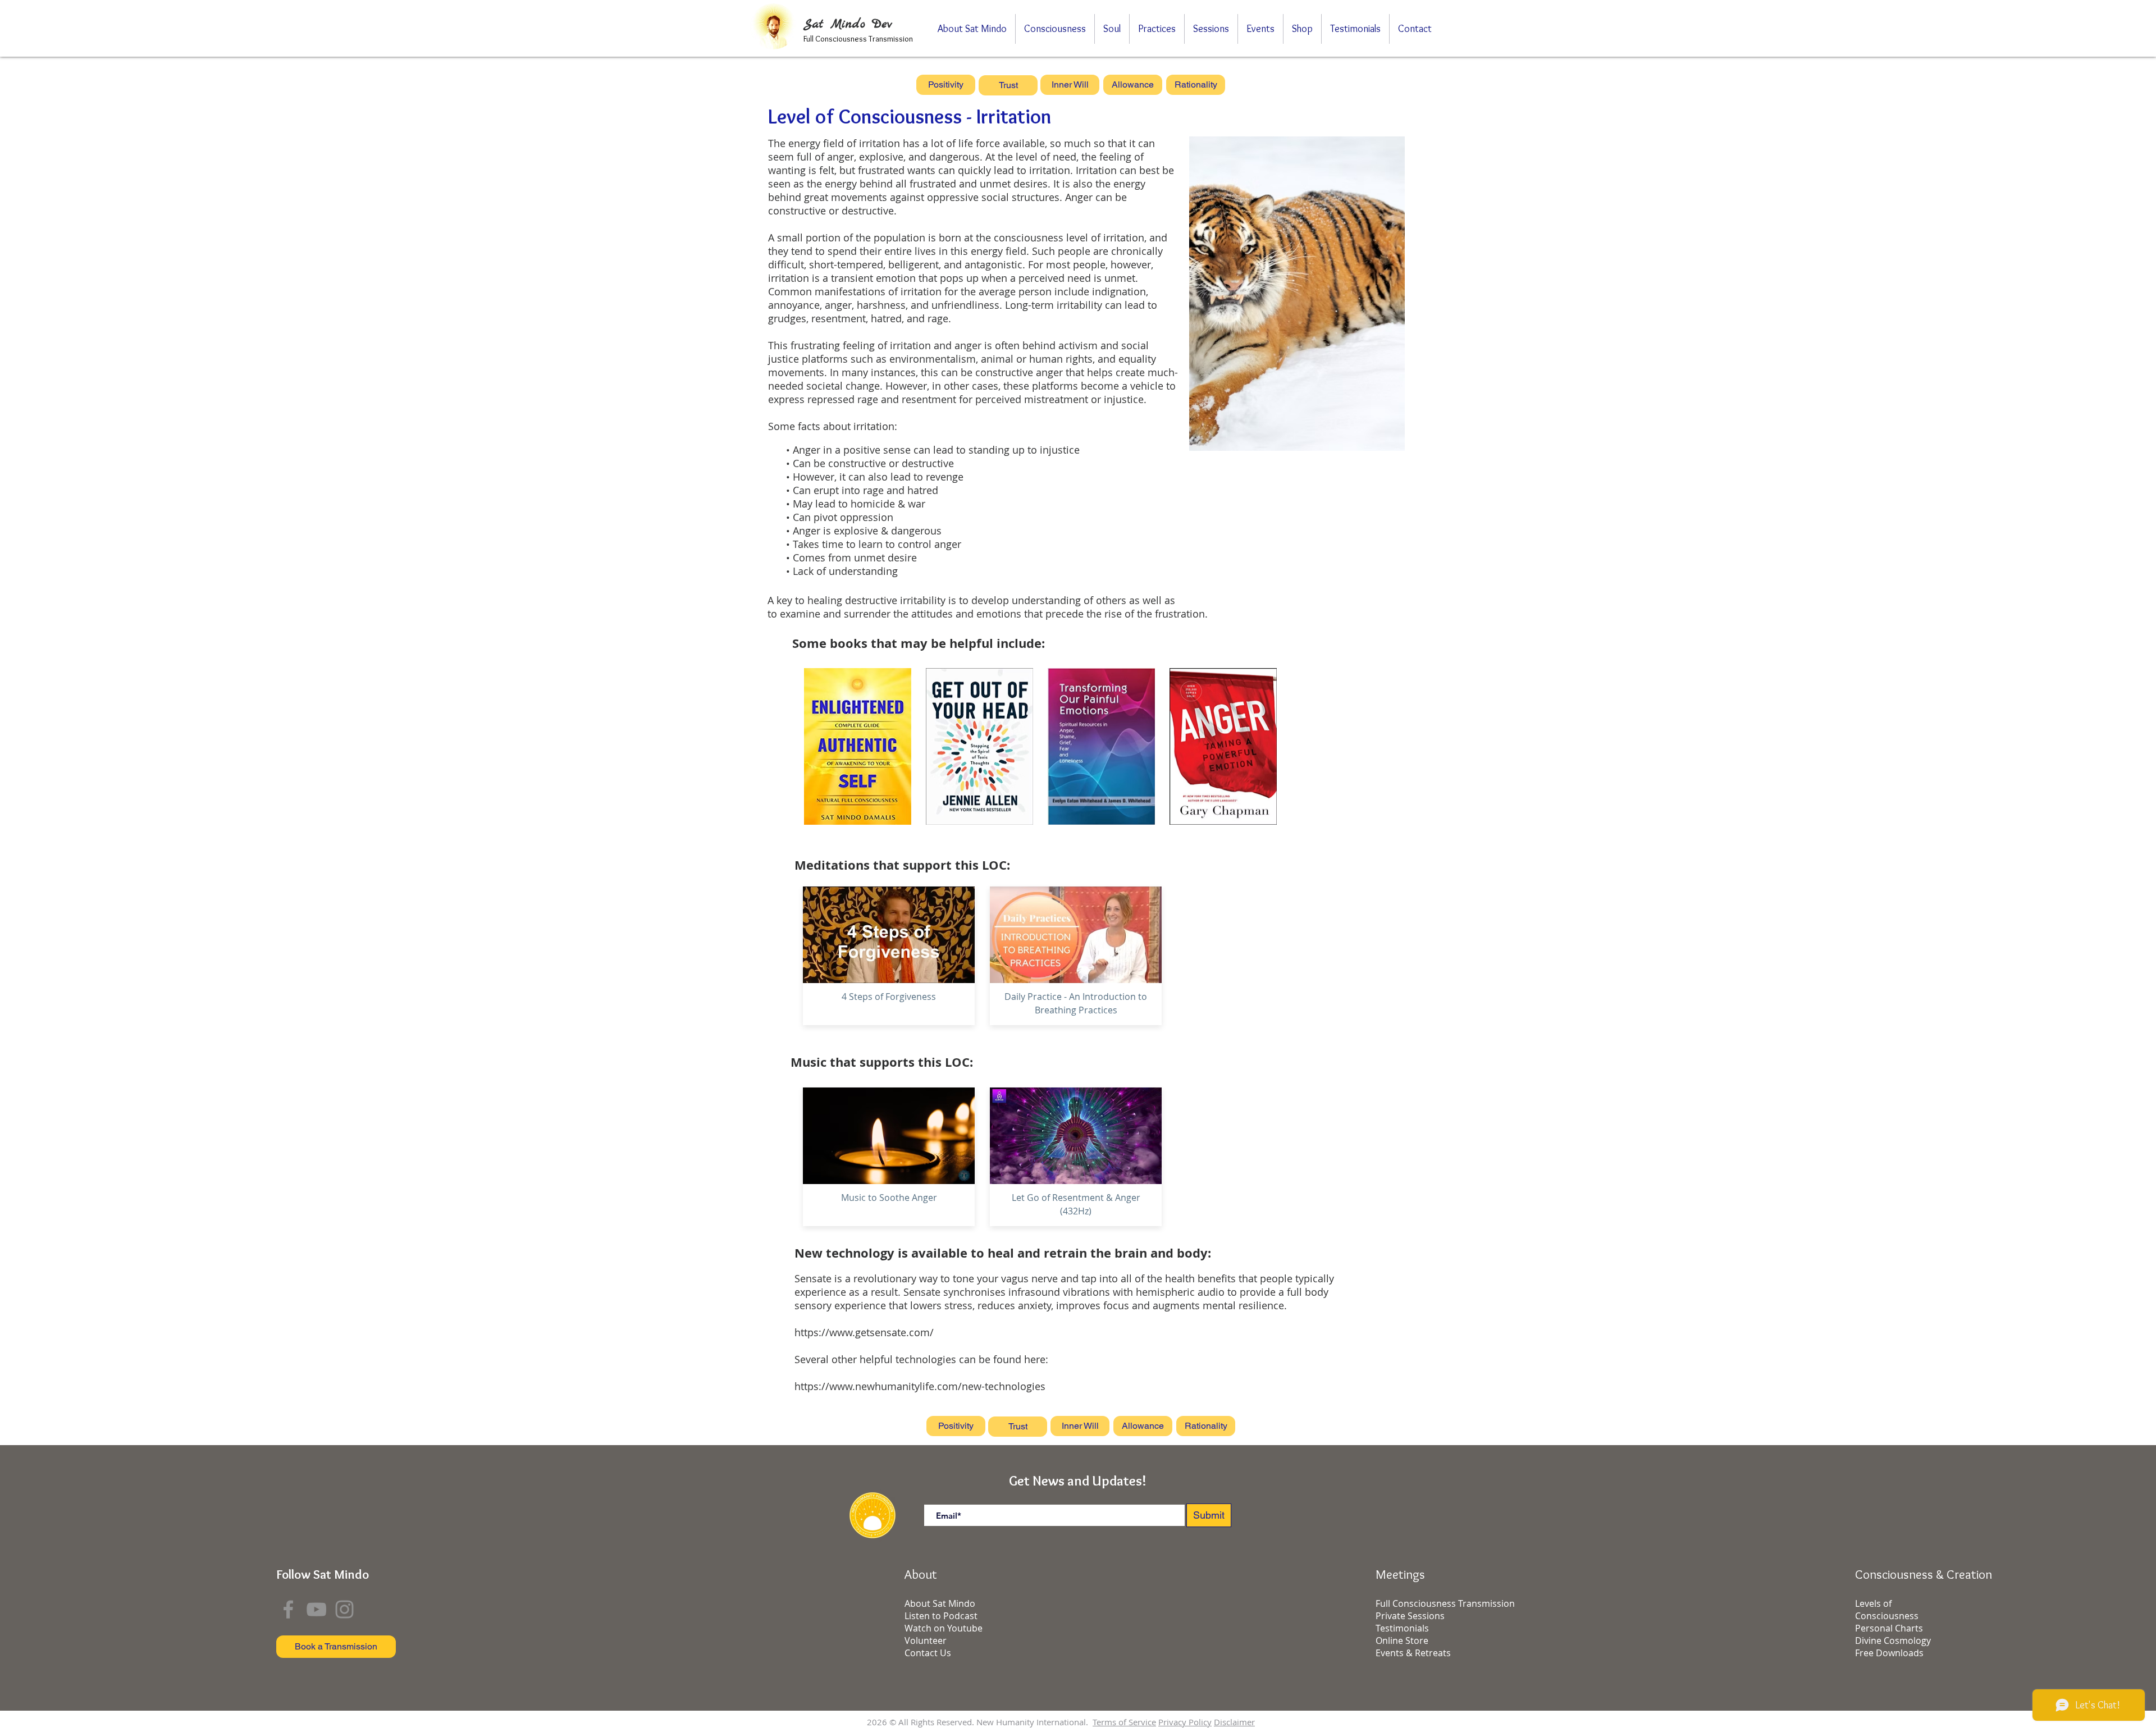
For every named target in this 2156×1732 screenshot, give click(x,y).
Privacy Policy (1185, 1722)
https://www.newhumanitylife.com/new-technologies (920, 1386)
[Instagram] (344, 1609)
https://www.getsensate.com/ (864, 1332)
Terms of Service (1124, 1722)
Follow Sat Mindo (323, 1574)
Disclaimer (1234, 1722)
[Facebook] (288, 1609)
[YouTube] (316, 1609)
